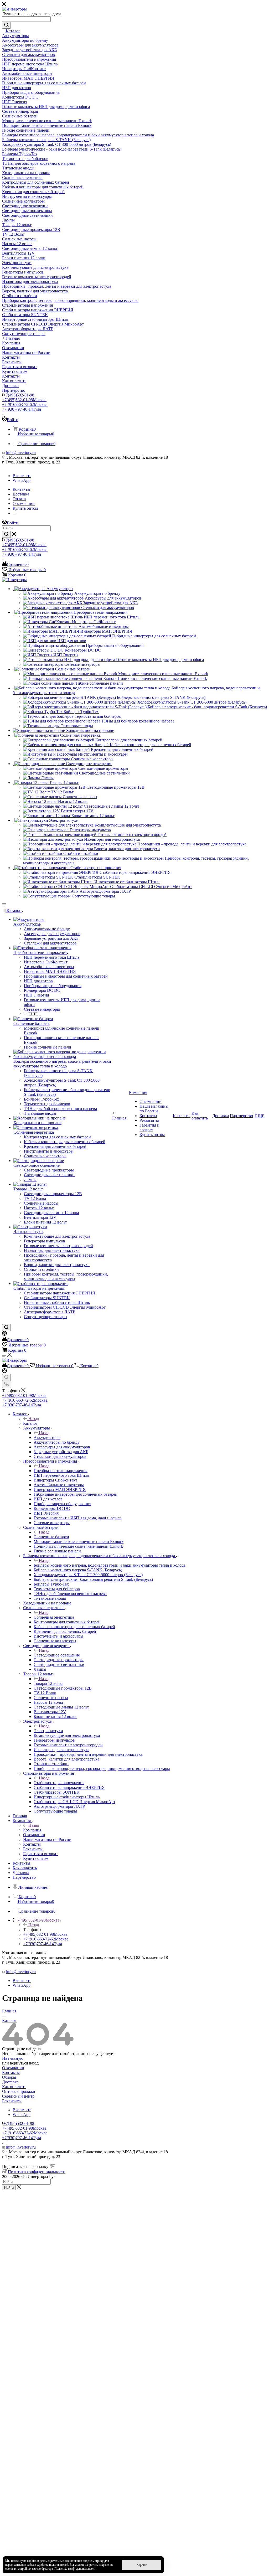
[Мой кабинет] (4, 1334)
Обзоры (9, 2077)
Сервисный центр (18, 2096)
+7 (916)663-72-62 (25, 404)
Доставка (10, 2082)
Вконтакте (22, 476)
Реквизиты (12, 2101)
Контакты (11, 2072)
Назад (34, 1419)
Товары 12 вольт (48, 1683)
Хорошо (142, 2565)
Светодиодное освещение (57, 1655)
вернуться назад (24, 2063)
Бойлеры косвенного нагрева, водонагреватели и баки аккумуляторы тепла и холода (110, 1565)
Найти (9, 2188)
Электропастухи (48, 1731)
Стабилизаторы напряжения (59, 1783)
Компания (32, 1830)
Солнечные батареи (51, 1537)
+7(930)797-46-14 (22, 409)
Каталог (30, 1423)
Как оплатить (14, 2087)
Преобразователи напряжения (61, 1471)
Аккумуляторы (47, 1437)
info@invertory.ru (21, 453)
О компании (13, 2068)
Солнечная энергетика (54, 1617)
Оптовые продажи (19, 2091)
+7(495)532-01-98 (19, 395)
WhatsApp (22, 480)
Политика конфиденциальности (37, 2172)
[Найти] (6, 25)
